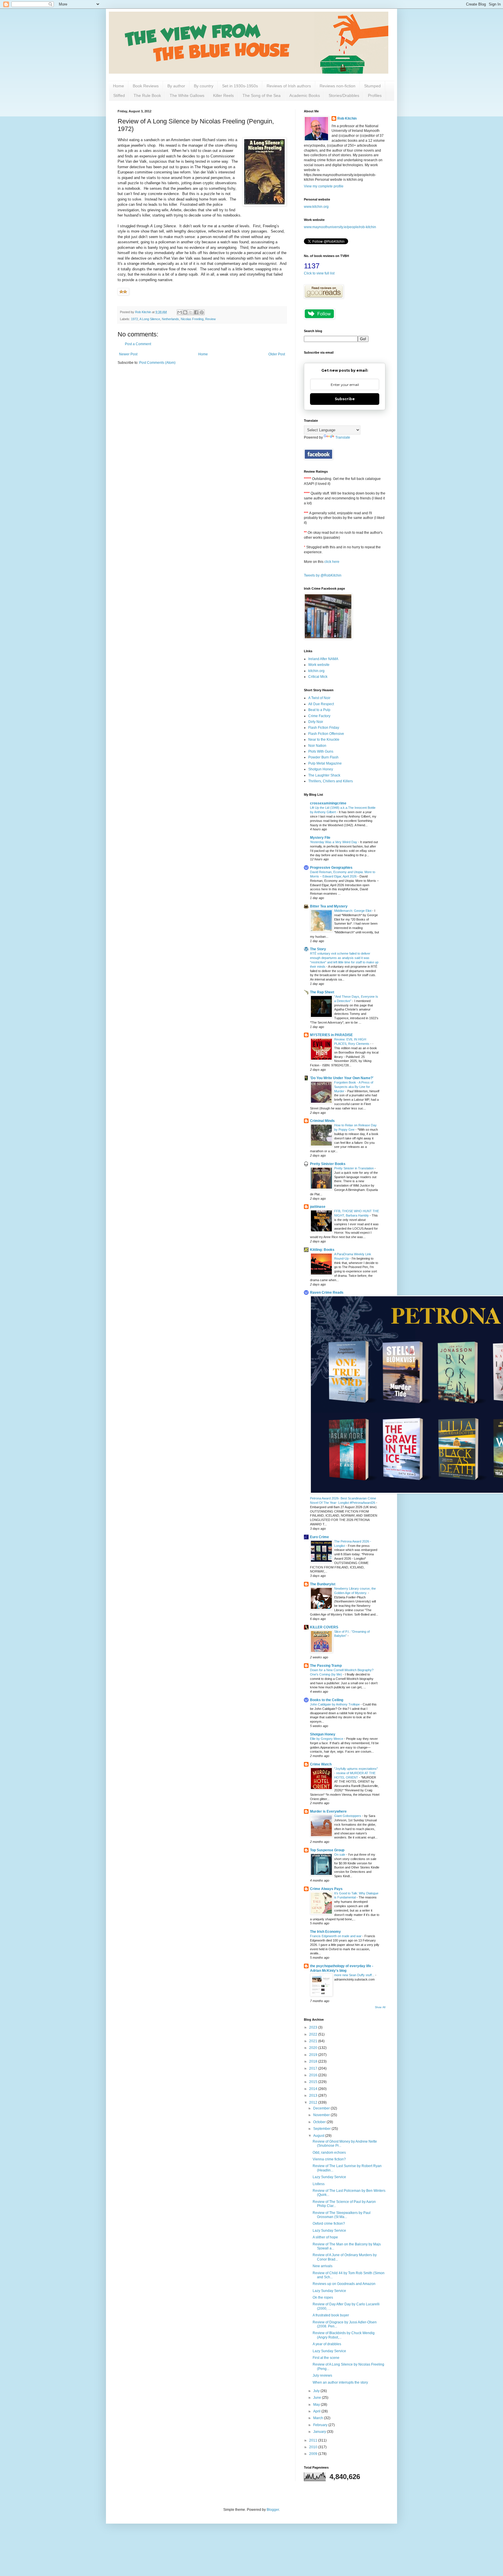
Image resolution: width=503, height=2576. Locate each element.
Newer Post (128, 354)
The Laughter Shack (324, 775)
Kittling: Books (322, 1250)
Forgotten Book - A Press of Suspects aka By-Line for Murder (354, 1087)
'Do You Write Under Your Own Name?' (342, 1078)
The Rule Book (147, 95)
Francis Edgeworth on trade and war (336, 1936)
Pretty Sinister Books (328, 1164)
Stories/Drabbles (344, 95)
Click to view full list (319, 273)
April (317, 2411)
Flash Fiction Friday (324, 728)
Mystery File (320, 838)
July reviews (322, 2375)
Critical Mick (318, 677)
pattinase (318, 1207)
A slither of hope (325, 2237)
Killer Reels (223, 95)
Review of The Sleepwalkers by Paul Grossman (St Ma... (342, 2215)
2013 (314, 2095)
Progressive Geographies (331, 868)
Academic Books (305, 95)
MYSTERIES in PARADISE (331, 1035)
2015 (314, 2082)
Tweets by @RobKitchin (323, 575)
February (321, 2425)
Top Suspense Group (327, 1850)
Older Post (277, 354)
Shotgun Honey (321, 769)
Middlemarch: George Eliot (353, 911)
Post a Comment (138, 344)
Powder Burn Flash (323, 757)
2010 (314, 2447)
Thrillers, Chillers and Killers (331, 781)
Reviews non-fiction (338, 86)
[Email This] (180, 312)
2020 (314, 2048)
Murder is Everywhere (328, 1811)
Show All (380, 2007)
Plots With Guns (321, 751)
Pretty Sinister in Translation (354, 1168)
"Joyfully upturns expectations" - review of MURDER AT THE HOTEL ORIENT (356, 1773)
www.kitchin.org (316, 207)
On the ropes (323, 2297)
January (320, 2432)
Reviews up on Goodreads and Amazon (344, 2284)
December (322, 2108)
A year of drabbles (327, 2344)
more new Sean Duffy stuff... (355, 1975)
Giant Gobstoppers (348, 1816)
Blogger (273, 2510)
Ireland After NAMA (323, 659)
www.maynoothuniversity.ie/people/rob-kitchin (340, 227)
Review (210, 319)
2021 (314, 2041)
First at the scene (326, 2358)
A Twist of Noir (319, 698)
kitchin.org (316, 671)
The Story (318, 949)
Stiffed (119, 95)
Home (118, 86)
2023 (314, 2027)
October (320, 2122)
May (317, 2405)
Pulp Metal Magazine (325, 763)
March (319, 2418)
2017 (314, 2068)
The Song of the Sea (262, 95)
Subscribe (345, 399)
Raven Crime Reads (327, 1293)
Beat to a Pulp (319, 710)
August (319, 2136)
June (318, 2398)
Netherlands (170, 319)
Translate (343, 437)
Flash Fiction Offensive (326, 734)
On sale (340, 1855)
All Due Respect (321, 704)
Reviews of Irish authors (289, 86)
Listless (319, 2184)
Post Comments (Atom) (157, 363)
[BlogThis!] (185, 312)
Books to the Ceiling (327, 1700)
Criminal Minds (322, 1121)
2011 (314, 2440)
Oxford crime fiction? (329, 2224)
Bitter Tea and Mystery (329, 906)
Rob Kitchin (347, 118)
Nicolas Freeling (192, 319)
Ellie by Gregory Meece (327, 1739)
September (322, 2129)
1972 (134, 319)
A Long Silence (150, 319)
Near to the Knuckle (324, 740)
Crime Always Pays (326, 1889)
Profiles (375, 95)
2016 (314, 2075)
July (317, 2391)
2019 (314, 2055)
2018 (314, 2061)
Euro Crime (319, 1537)
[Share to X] (191, 312)
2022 (314, 2034)
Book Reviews (146, 86)
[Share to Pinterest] (202, 312)
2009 (314, 2454)
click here (332, 562)
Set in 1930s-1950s (240, 86)
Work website (319, 665)
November (322, 2115)
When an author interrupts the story (340, 2382)
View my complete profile (324, 186)
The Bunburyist (323, 1584)
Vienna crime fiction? (329, 2159)
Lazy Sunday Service (329, 2177)
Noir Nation (317, 746)
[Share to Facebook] (196, 312)
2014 (314, 2089)
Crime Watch (321, 1764)
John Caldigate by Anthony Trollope (335, 1704)
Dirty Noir (316, 722)
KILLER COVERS (324, 1627)
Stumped (372, 86)
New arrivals (323, 2266)
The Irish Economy (325, 1932)
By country (204, 86)
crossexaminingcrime (328, 803)
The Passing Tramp (326, 1666)
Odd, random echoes (329, 2153)
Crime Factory (319, 716)
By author (176, 86)
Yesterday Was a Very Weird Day (334, 842)
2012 (314, 2102)
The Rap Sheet (322, 992)
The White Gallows (187, 95)
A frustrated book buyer (331, 2315)
